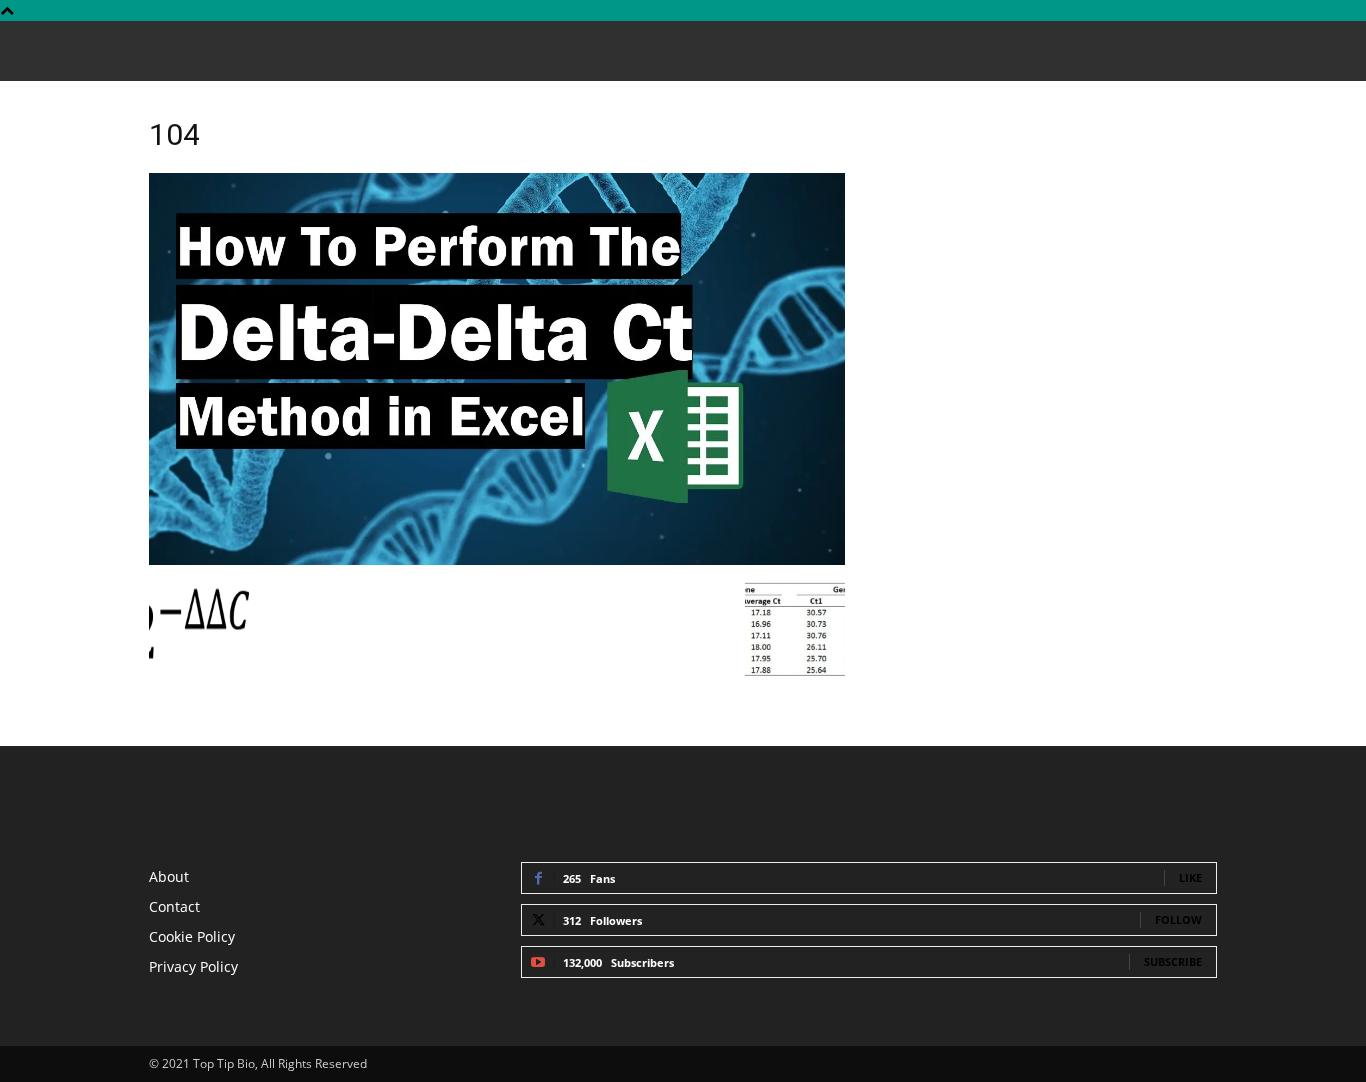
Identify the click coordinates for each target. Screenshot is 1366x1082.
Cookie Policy (192, 936)
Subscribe (1173, 961)
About (169, 876)
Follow (1178, 919)
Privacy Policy (193, 966)
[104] (497, 559)
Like (1190, 877)
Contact (174, 906)
